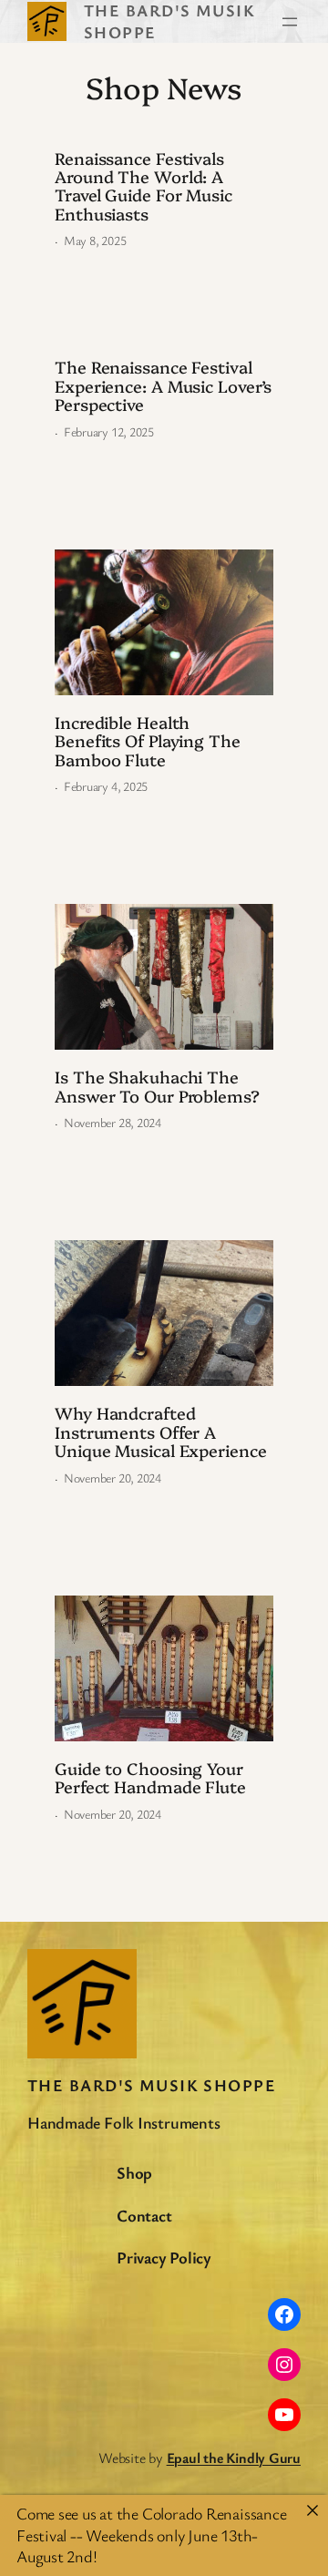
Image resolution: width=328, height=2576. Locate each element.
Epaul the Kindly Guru (234, 2458)
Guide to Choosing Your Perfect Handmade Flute (150, 1778)
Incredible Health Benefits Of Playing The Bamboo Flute (148, 741)
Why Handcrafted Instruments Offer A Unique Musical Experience (161, 1432)
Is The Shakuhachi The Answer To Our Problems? (157, 1087)
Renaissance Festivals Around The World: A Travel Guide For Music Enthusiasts (143, 187)
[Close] (313, 2510)
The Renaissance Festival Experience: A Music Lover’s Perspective (163, 386)
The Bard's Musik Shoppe (152, 2085)
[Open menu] (290, 22)
